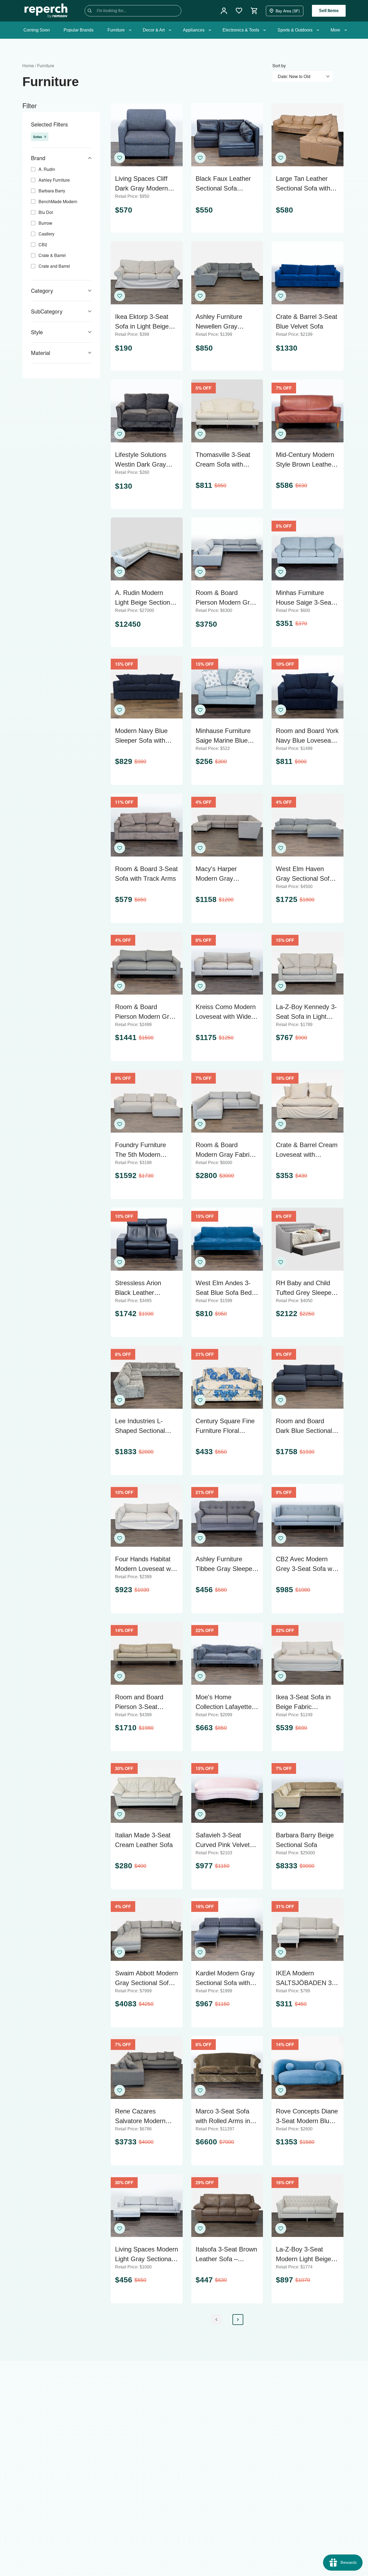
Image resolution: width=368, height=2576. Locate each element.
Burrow (45, 223)
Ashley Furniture (54, 180)
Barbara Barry (52, 191)
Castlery (46, 234)
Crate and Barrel (54, 266)
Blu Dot (46, 212)
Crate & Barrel (52, 255)
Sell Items (329, 11)
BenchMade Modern (58, 201)
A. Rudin (47, 169)
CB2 (43, 244)
